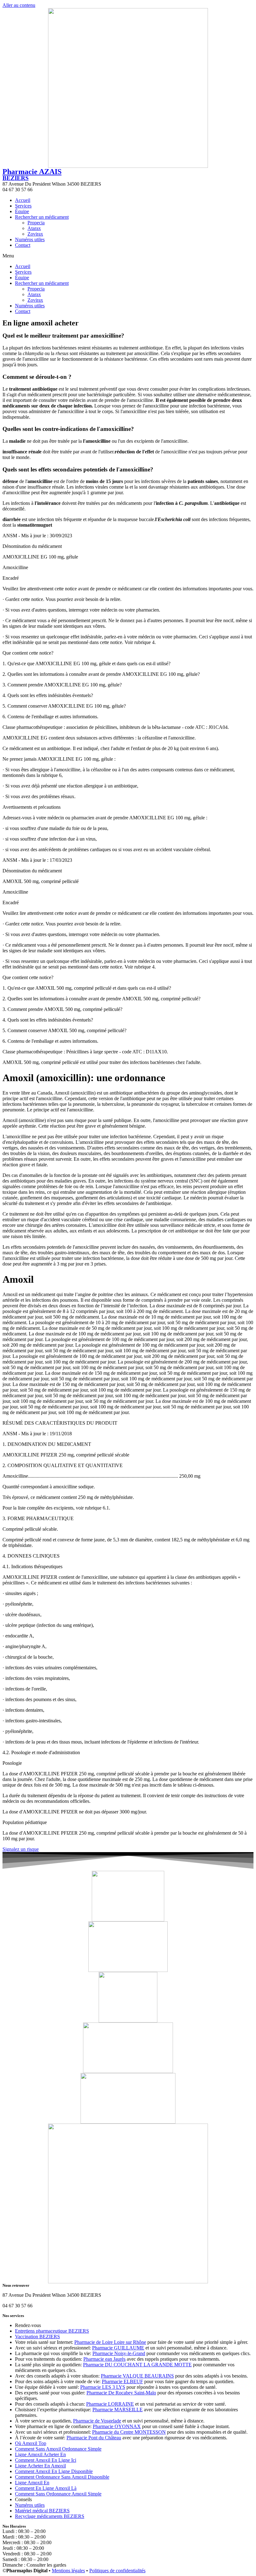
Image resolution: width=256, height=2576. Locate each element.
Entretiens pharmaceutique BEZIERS (52, 2331)
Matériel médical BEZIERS (42, 2511)
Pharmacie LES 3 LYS (103, 2387)
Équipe (22, 211)
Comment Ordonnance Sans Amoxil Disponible (62, 2477)
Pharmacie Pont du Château (94, 2438)
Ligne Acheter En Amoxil (40, 2466)
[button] (128, 256)
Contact (23, 245)
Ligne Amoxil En (32, 2483)
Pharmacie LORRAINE (110, 2404)
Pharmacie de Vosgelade (97, 2421)
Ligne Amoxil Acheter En (40, 2454)
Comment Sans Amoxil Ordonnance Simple (58, 2449)
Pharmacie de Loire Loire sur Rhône (110, 2342)
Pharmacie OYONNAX (117, 2426)
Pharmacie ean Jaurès (104, 2359)
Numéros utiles (30, 239)
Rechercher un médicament (42, 217)
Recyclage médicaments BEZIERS (50, 2516)
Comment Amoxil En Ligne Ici (46, 2460)
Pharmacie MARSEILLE (118, 2410)
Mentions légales (68, 2571)
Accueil (23, 200)
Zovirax (35, 234)
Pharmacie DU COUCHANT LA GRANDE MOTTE (137, 2365)
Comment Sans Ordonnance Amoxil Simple (58, 2494)
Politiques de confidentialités (117, 2571)
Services (23, 206)
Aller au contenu (19, 5)
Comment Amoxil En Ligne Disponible (54, 2471)
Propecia (36, 223)
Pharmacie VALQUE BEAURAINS (137, 2376)
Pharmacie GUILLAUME (118, 2348)
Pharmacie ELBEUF (122, 2381)
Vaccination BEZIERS (37, 2337)
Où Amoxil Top (31, 2443)
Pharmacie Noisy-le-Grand (119, 2353)
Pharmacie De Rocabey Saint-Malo (121, 2393)
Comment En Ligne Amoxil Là (46, 2488)
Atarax (34, 228)
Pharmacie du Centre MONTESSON (129, 2432)
